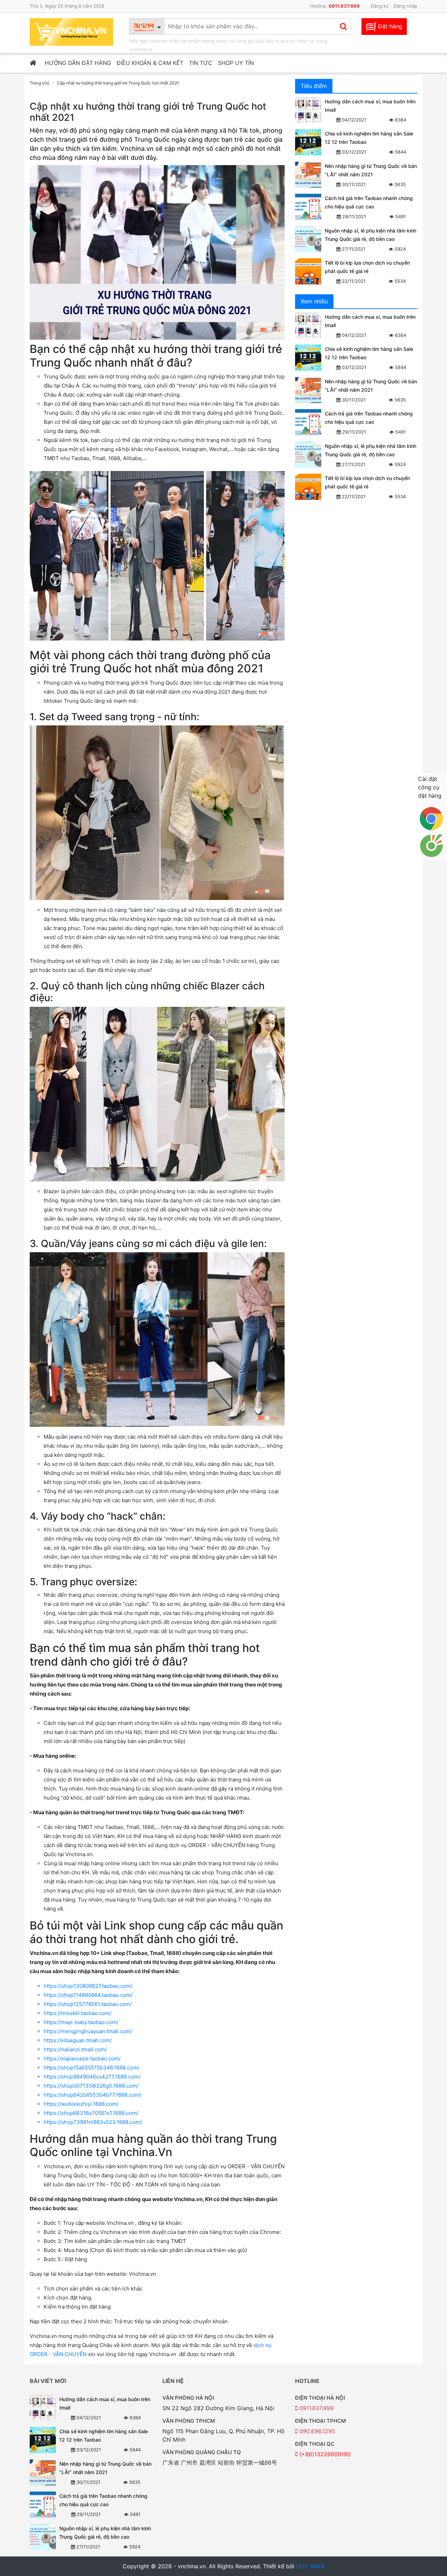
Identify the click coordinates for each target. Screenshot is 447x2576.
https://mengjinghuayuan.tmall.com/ (88, 2031)
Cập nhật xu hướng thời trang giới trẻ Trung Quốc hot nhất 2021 (118, 83)
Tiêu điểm (314, 86)
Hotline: (335, 6)
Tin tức (201, 63)
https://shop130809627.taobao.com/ (88, 1986)
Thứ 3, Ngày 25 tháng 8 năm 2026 (67, 6)
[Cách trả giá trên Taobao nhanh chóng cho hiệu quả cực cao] (308, 207)
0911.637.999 (316, 2408)
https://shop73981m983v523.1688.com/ (93, 2122)
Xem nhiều (314, 301)
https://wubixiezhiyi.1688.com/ (81, 2104)
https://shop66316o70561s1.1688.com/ (91, 2113)
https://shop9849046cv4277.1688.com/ (92, 2077)
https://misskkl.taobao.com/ (78, 2013)
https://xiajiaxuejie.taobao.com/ (82, 2058)
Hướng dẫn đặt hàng (78, 63)
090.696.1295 (316, 2431)
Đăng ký (380, 6)
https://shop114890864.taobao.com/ (88, 1995)
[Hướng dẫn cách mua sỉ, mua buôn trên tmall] (308, 110)
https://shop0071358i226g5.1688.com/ (91, 2086)
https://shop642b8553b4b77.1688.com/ (92, 2095)
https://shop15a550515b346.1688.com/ (91, 2068)
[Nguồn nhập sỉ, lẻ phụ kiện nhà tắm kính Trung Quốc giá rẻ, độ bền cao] (308, 239)
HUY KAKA (310, 2566)
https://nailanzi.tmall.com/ (75, 2049)
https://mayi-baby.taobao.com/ (81, 2022)
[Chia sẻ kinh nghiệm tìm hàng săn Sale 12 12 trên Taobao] (308, 142)
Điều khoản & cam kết (150, 63)
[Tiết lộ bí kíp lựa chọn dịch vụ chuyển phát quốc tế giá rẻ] (308, 271)
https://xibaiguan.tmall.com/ (78, 2040)
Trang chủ (39, 83)
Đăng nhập (406, 6)
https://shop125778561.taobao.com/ (88, 2004)
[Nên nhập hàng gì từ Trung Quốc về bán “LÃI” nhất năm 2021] (308, 175)
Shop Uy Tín (236, 63)
